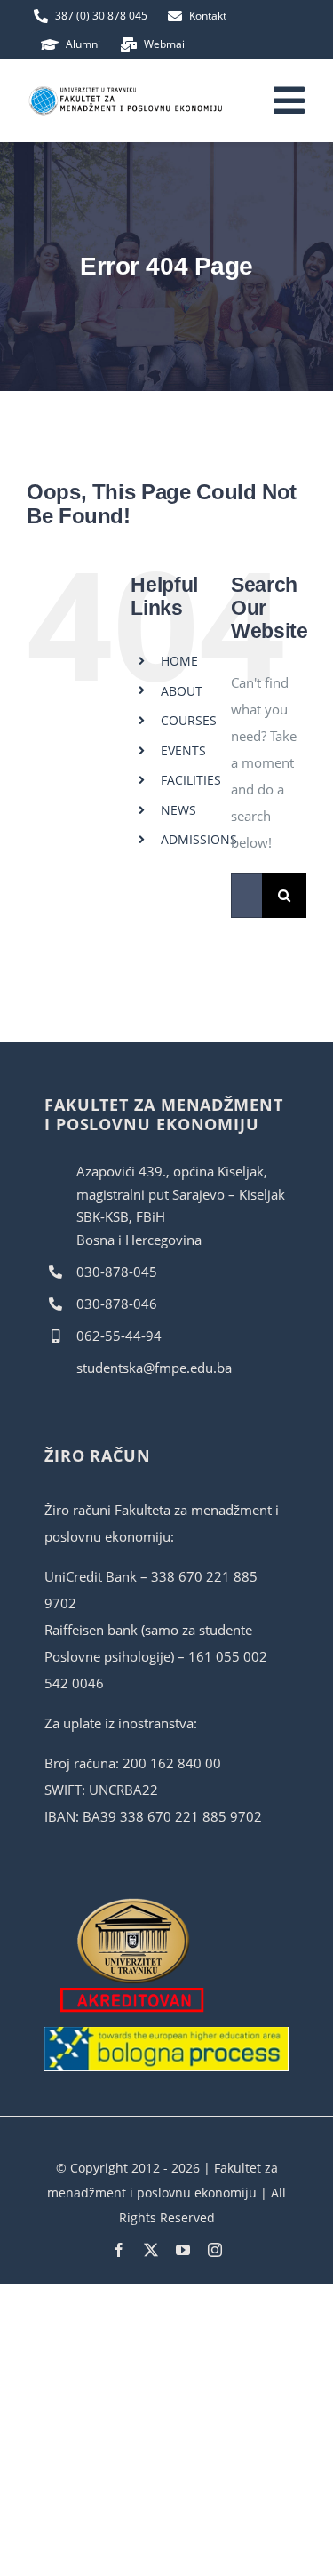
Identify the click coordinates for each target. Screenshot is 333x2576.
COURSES (189, 720)
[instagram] (215, 2250)
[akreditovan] (133, 1902)
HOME (179, 661)
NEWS (178, 810)
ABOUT (182, 691)
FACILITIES (191, 780)
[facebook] (119, 2250)
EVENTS (183, 750)
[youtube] (183, 2250)
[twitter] (151, 2250)
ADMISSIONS (199, 839)
